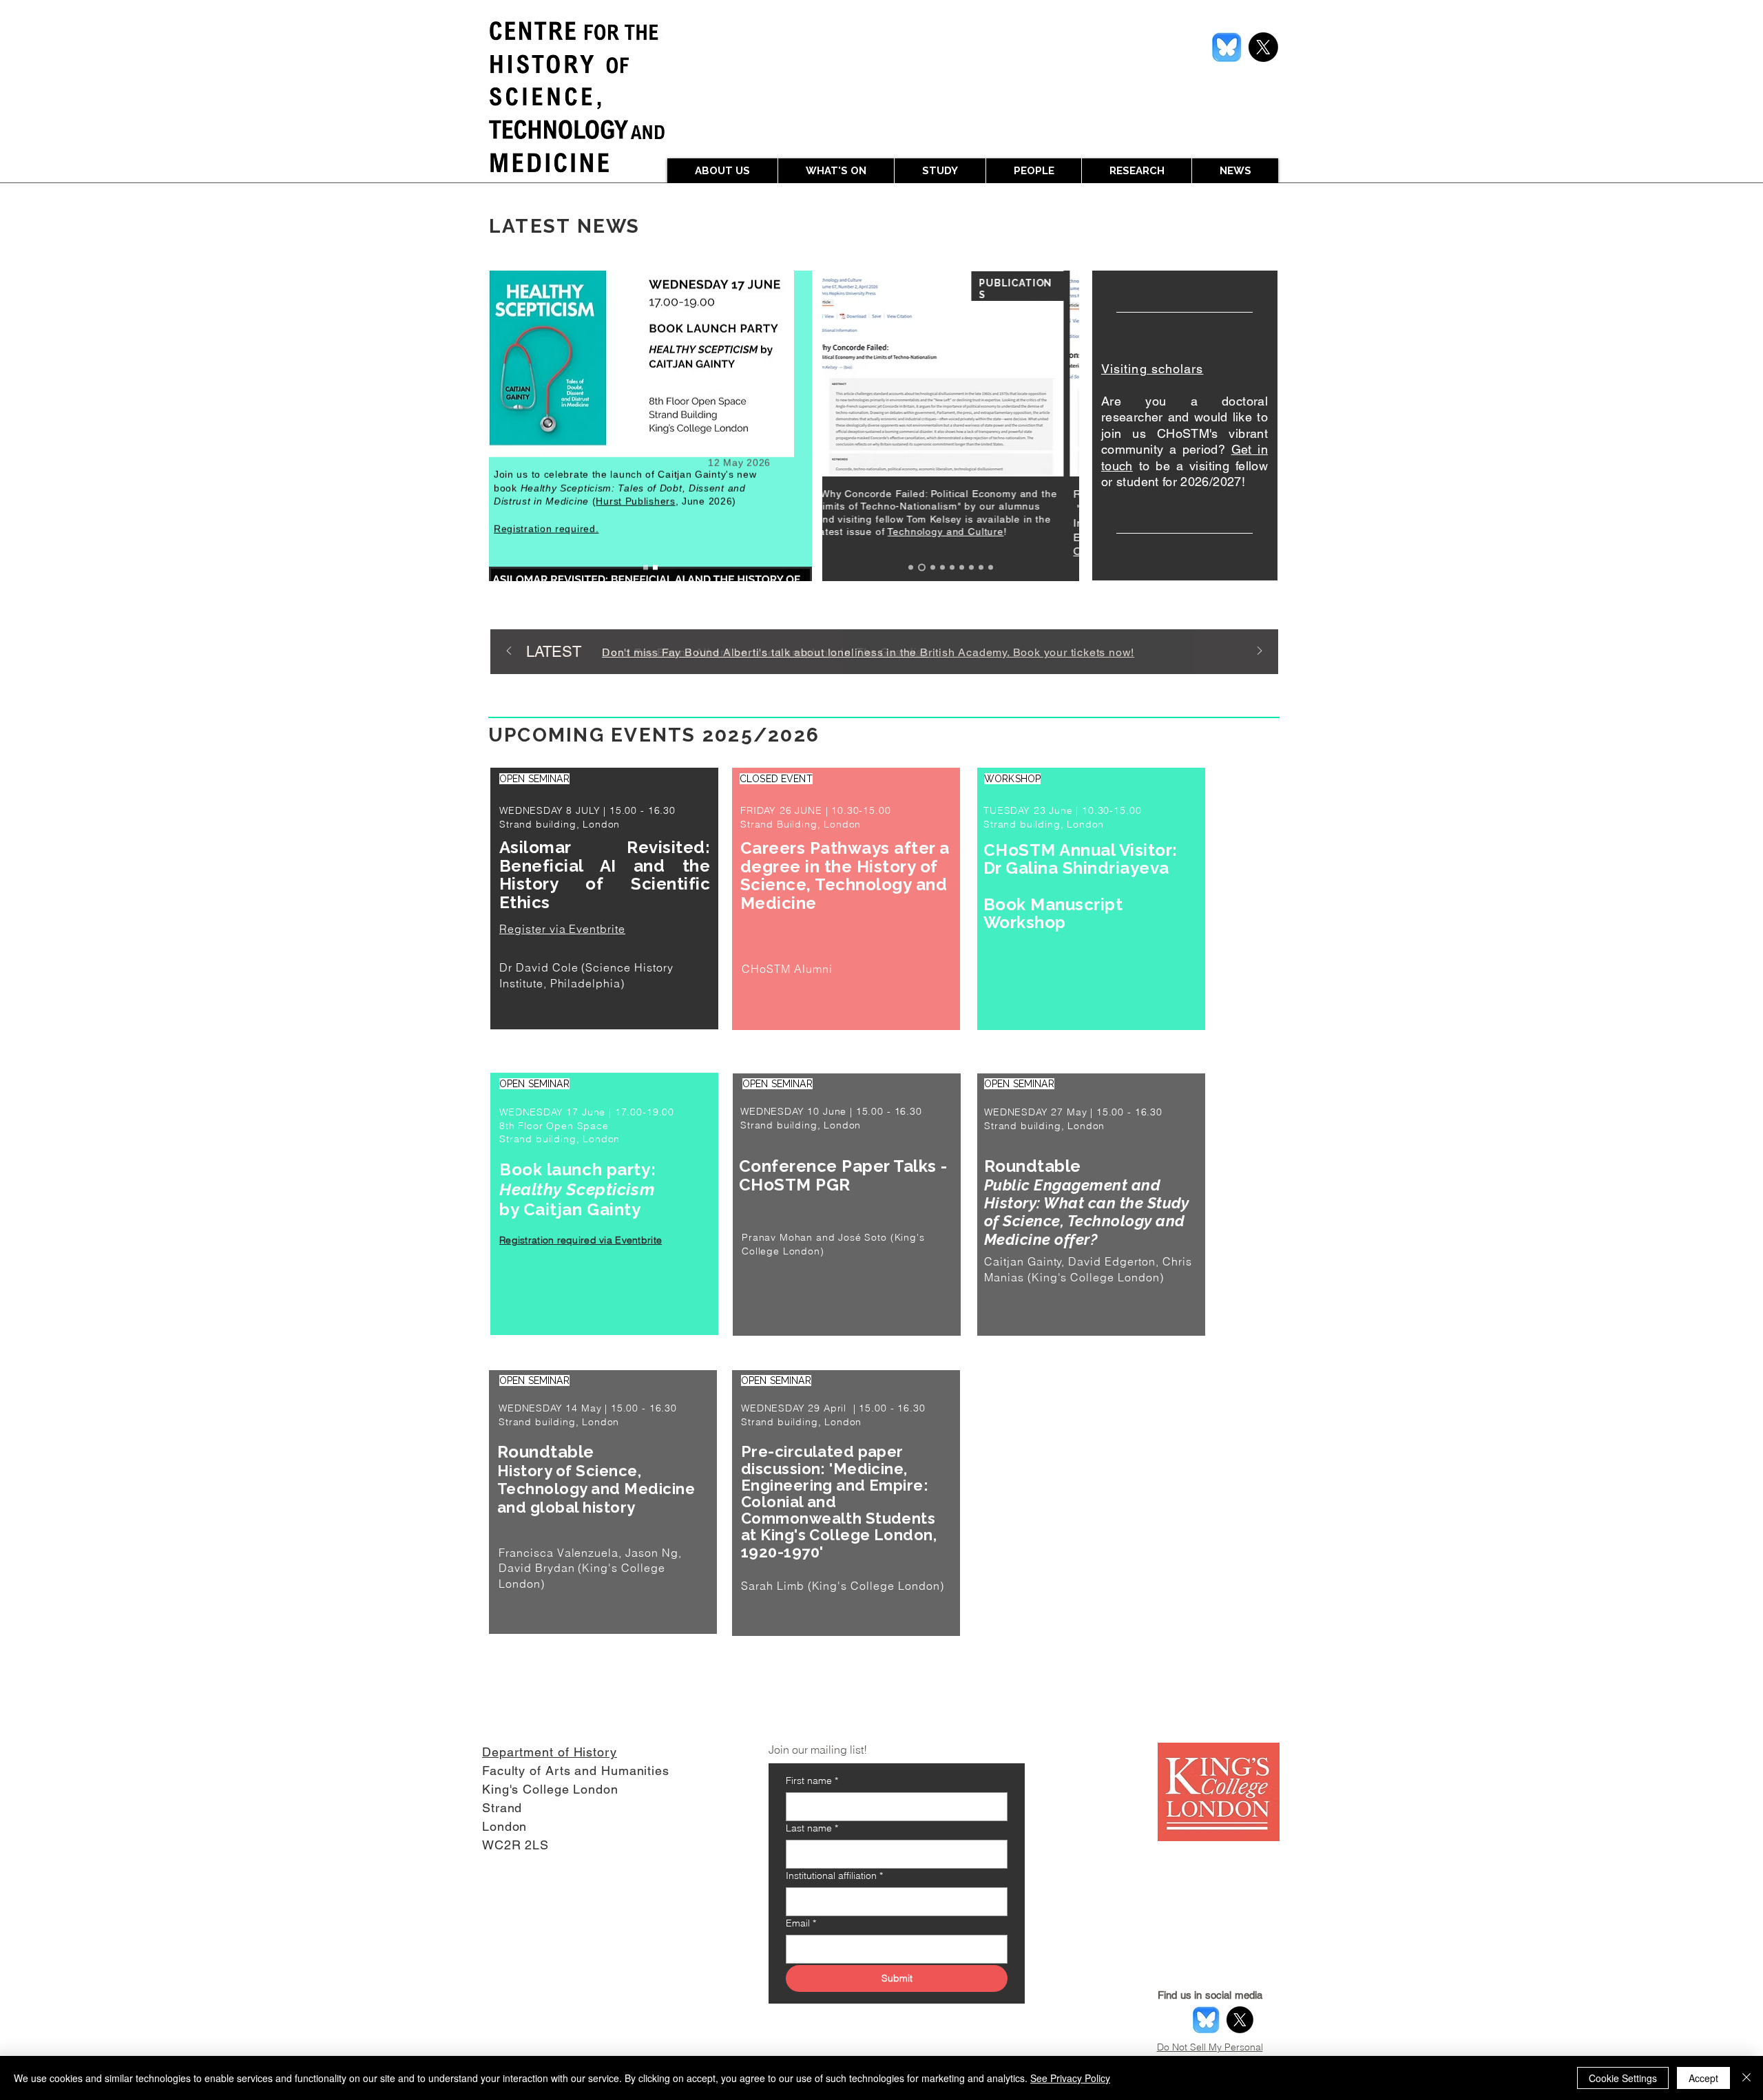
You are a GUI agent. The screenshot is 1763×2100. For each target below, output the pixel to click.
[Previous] (509, 652)
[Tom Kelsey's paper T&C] (922, 568)
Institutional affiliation (834, 1876)
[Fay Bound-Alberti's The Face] (942, 568)
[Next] (1260, 652)
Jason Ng (652, 1553)
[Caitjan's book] (981, 568)
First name (812, 1781)
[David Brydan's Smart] (952, 568)
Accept (1703, 2078)
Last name (812, 1828)
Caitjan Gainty (1023, 1261)
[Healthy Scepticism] (655, 568)
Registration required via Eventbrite (581, 1240)
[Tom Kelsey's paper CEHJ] (933, 568)
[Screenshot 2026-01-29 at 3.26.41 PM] (1227, 47)
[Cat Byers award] (962, 568)
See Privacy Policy (1070, 2078)
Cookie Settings (1623, 2078)
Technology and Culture (957, 532)
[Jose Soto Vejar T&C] (911, 568)
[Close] (1746, 2078)
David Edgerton (1112, 1261)
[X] (1263, 47)
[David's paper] (991, 568)
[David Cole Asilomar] (646, 568)
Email (801, 1923)
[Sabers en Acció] (971, 568)
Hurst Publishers (635, 516)
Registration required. (546, 543)
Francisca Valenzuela (559, 1553)
